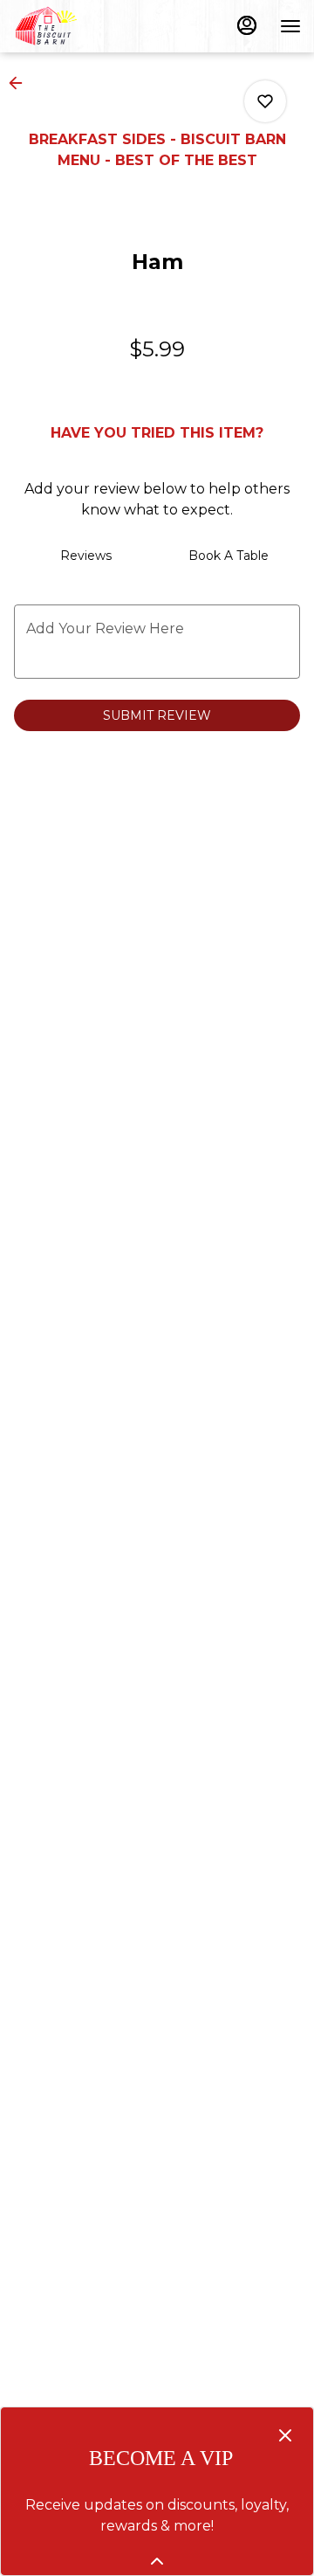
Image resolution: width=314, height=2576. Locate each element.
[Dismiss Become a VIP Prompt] (285, 2435)
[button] (21, 83)
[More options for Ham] (265, 101)
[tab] (85, 556)
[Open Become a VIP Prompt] (157, 2561)
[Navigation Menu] (290, 26)
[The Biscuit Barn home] (92, 26)
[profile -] (247, 25)
